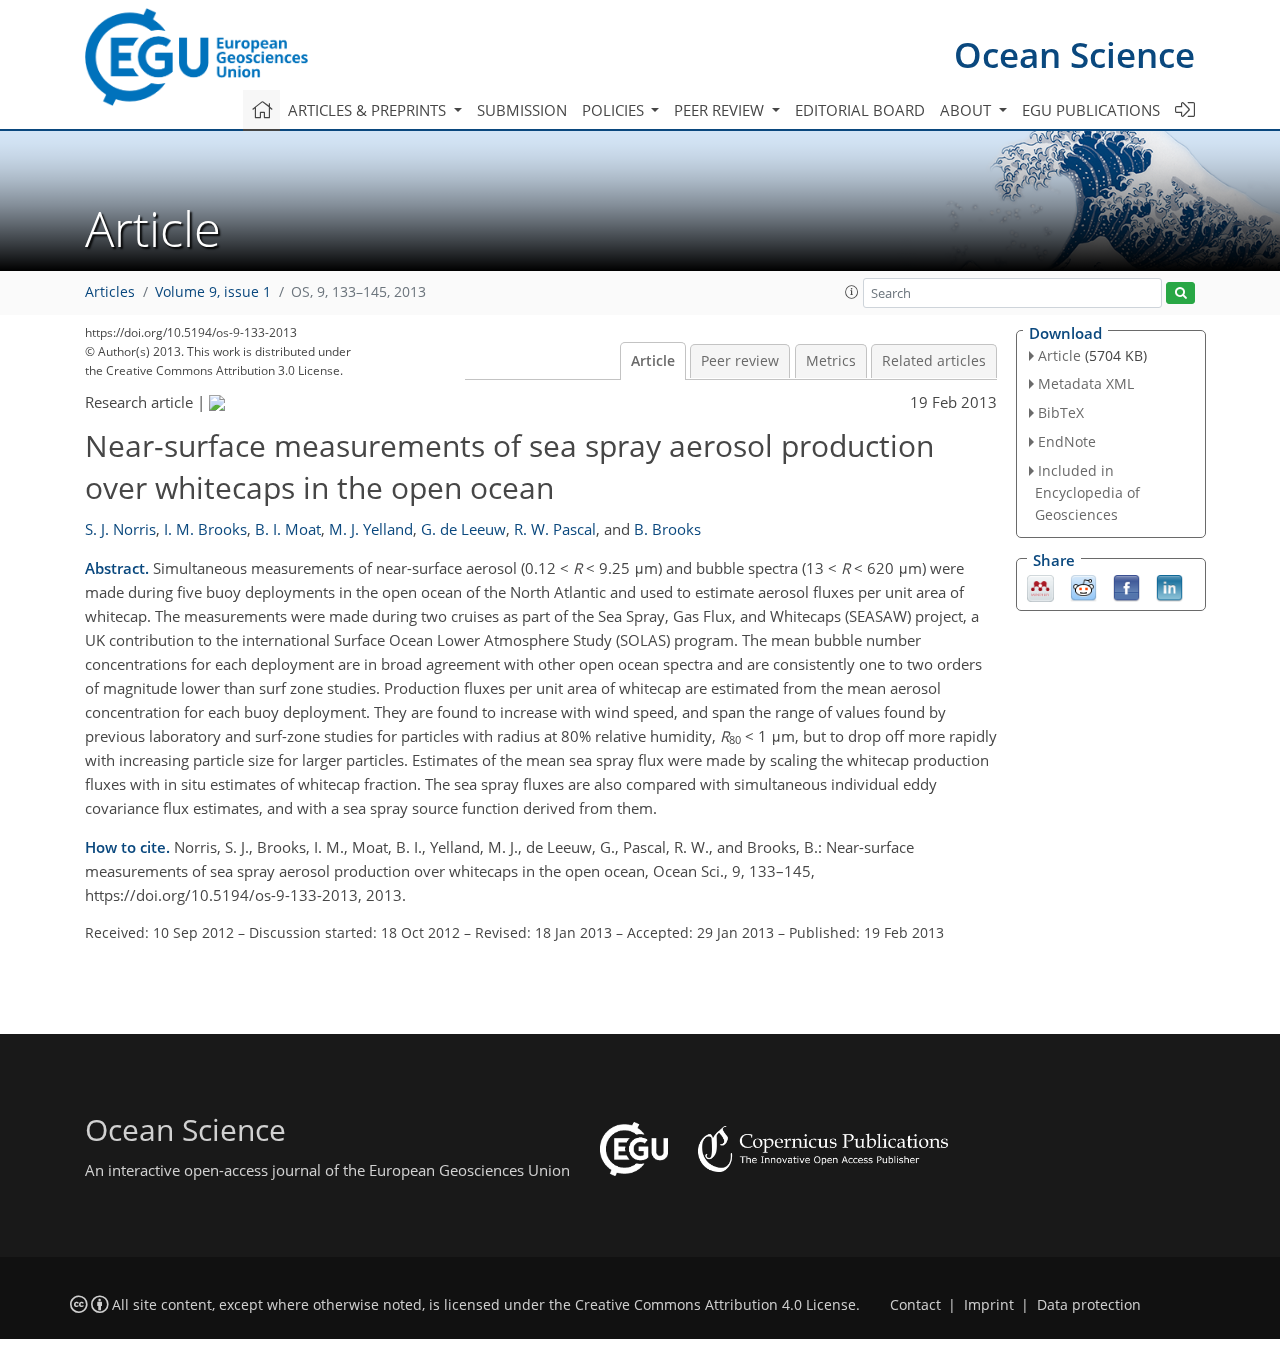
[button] (852, 292)
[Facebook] (1126, 586)
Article (653, 361)
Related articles (934, 361)
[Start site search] (1180, 293)
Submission (522, 110)
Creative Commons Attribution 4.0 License (715, 1305)
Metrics (831, 361)
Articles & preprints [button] (369, 110)
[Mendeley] (1040, 586)
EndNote (1067, 441)
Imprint (989, 1305)
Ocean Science (1074, 54)
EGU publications (1091, 110)
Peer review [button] (721, 110)
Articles (110, 292)
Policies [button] (615, 110)
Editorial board (860, 110)
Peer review (740, 361)
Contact (915, 1305)
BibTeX (1061, 412)
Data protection (1089, 1305)
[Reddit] (1083, 586)
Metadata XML (1086, 383)
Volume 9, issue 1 (213, 292)
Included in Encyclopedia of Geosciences (1087, 492)
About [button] (967, 110)
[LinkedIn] (1169, 586)
